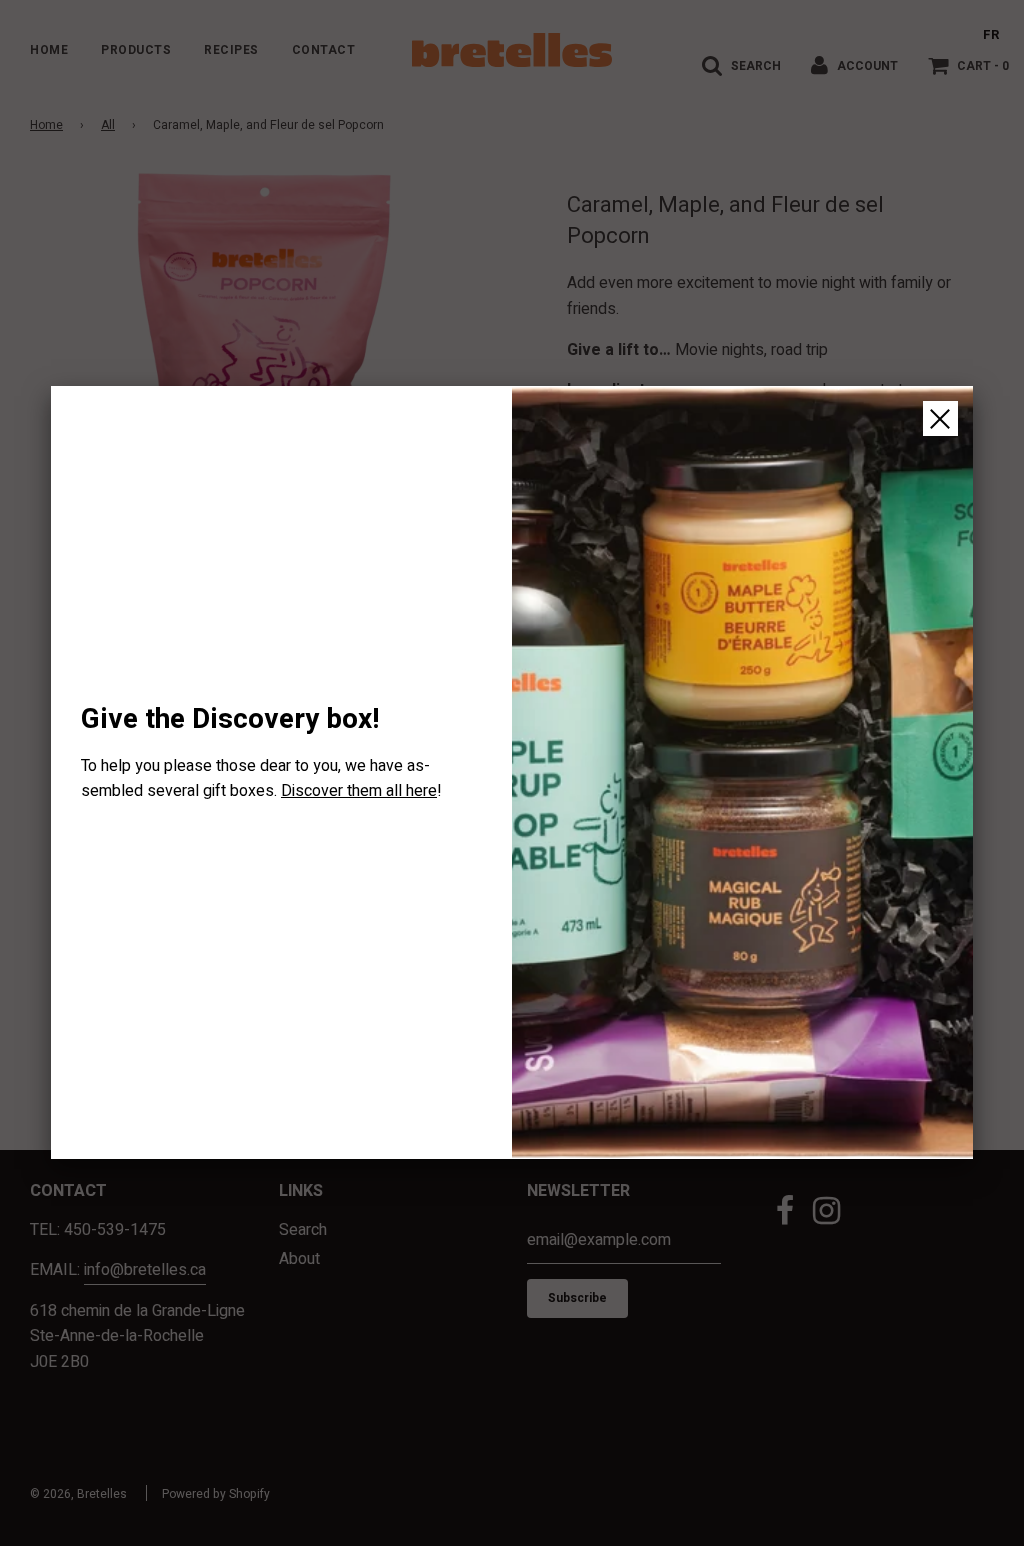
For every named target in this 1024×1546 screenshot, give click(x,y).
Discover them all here (359, 791)
